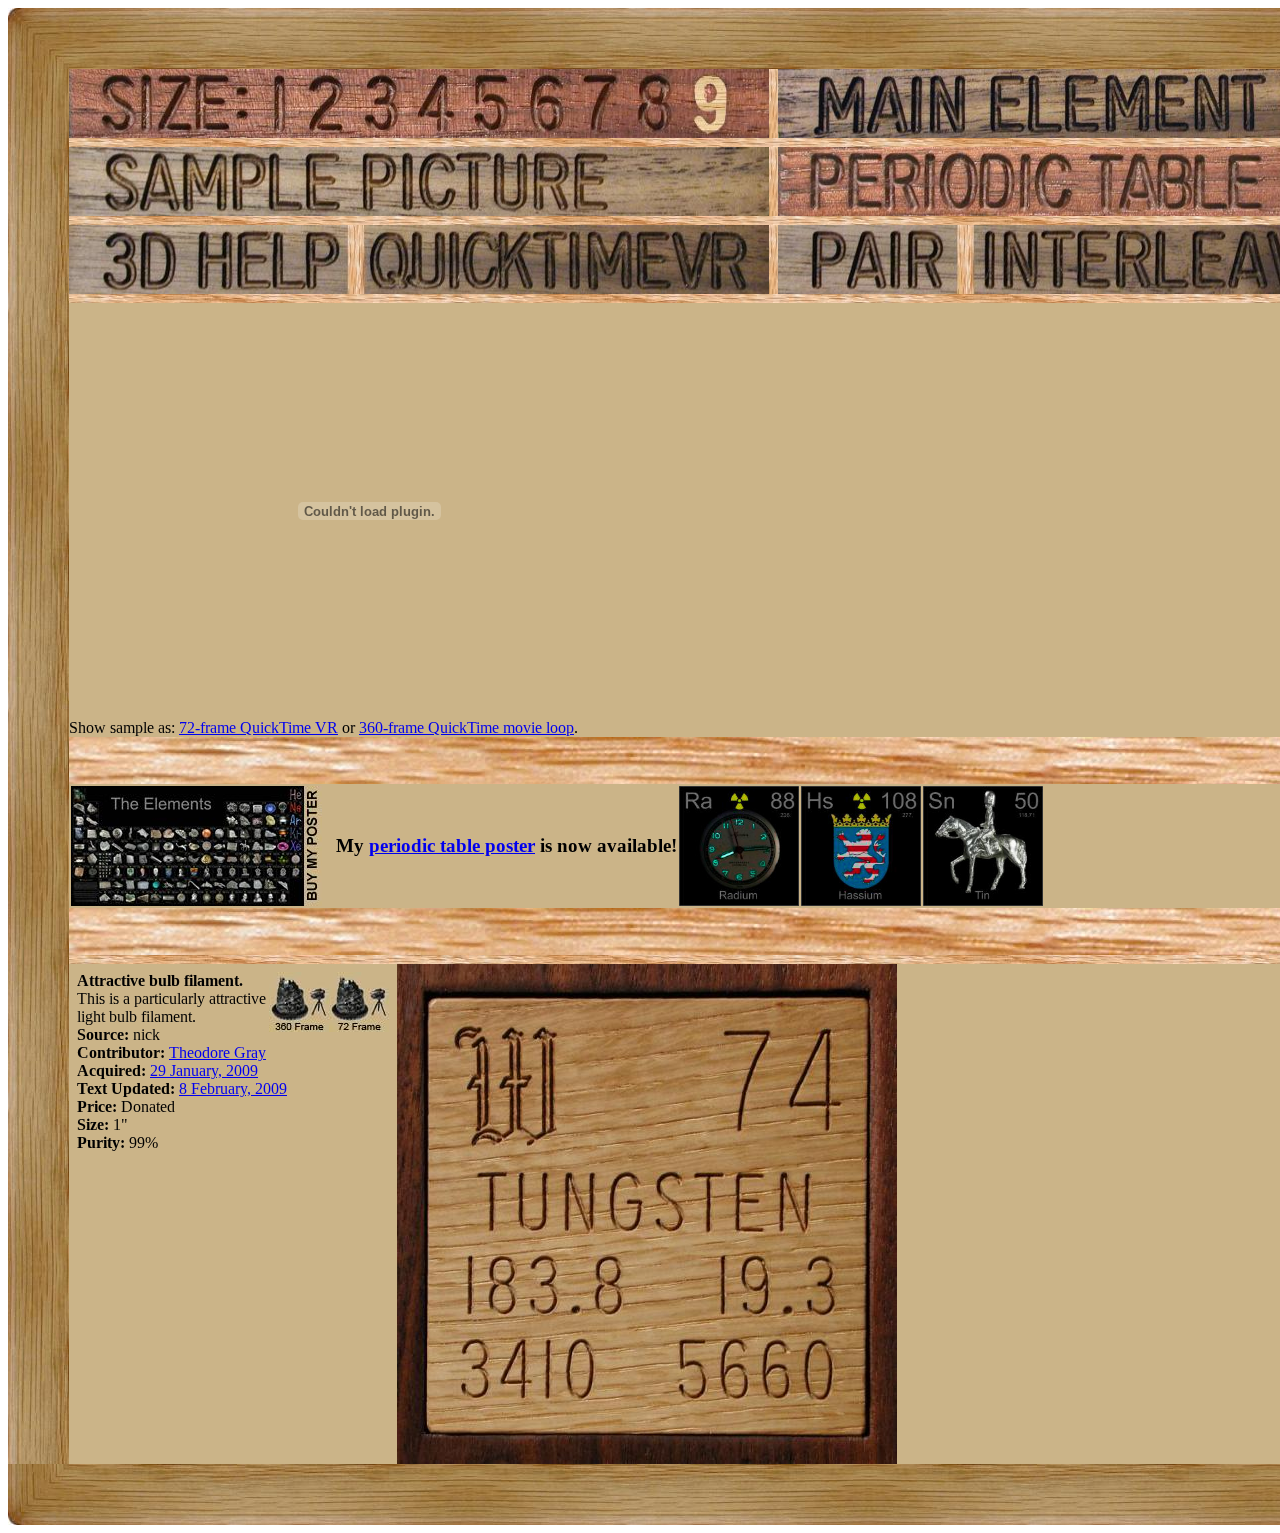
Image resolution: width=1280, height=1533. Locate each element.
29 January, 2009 (204, 1070)
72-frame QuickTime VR (258, 727)
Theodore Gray (217, 1052)
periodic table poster (452, 845)
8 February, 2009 (233, 1088)
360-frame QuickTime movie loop (466, 727)
